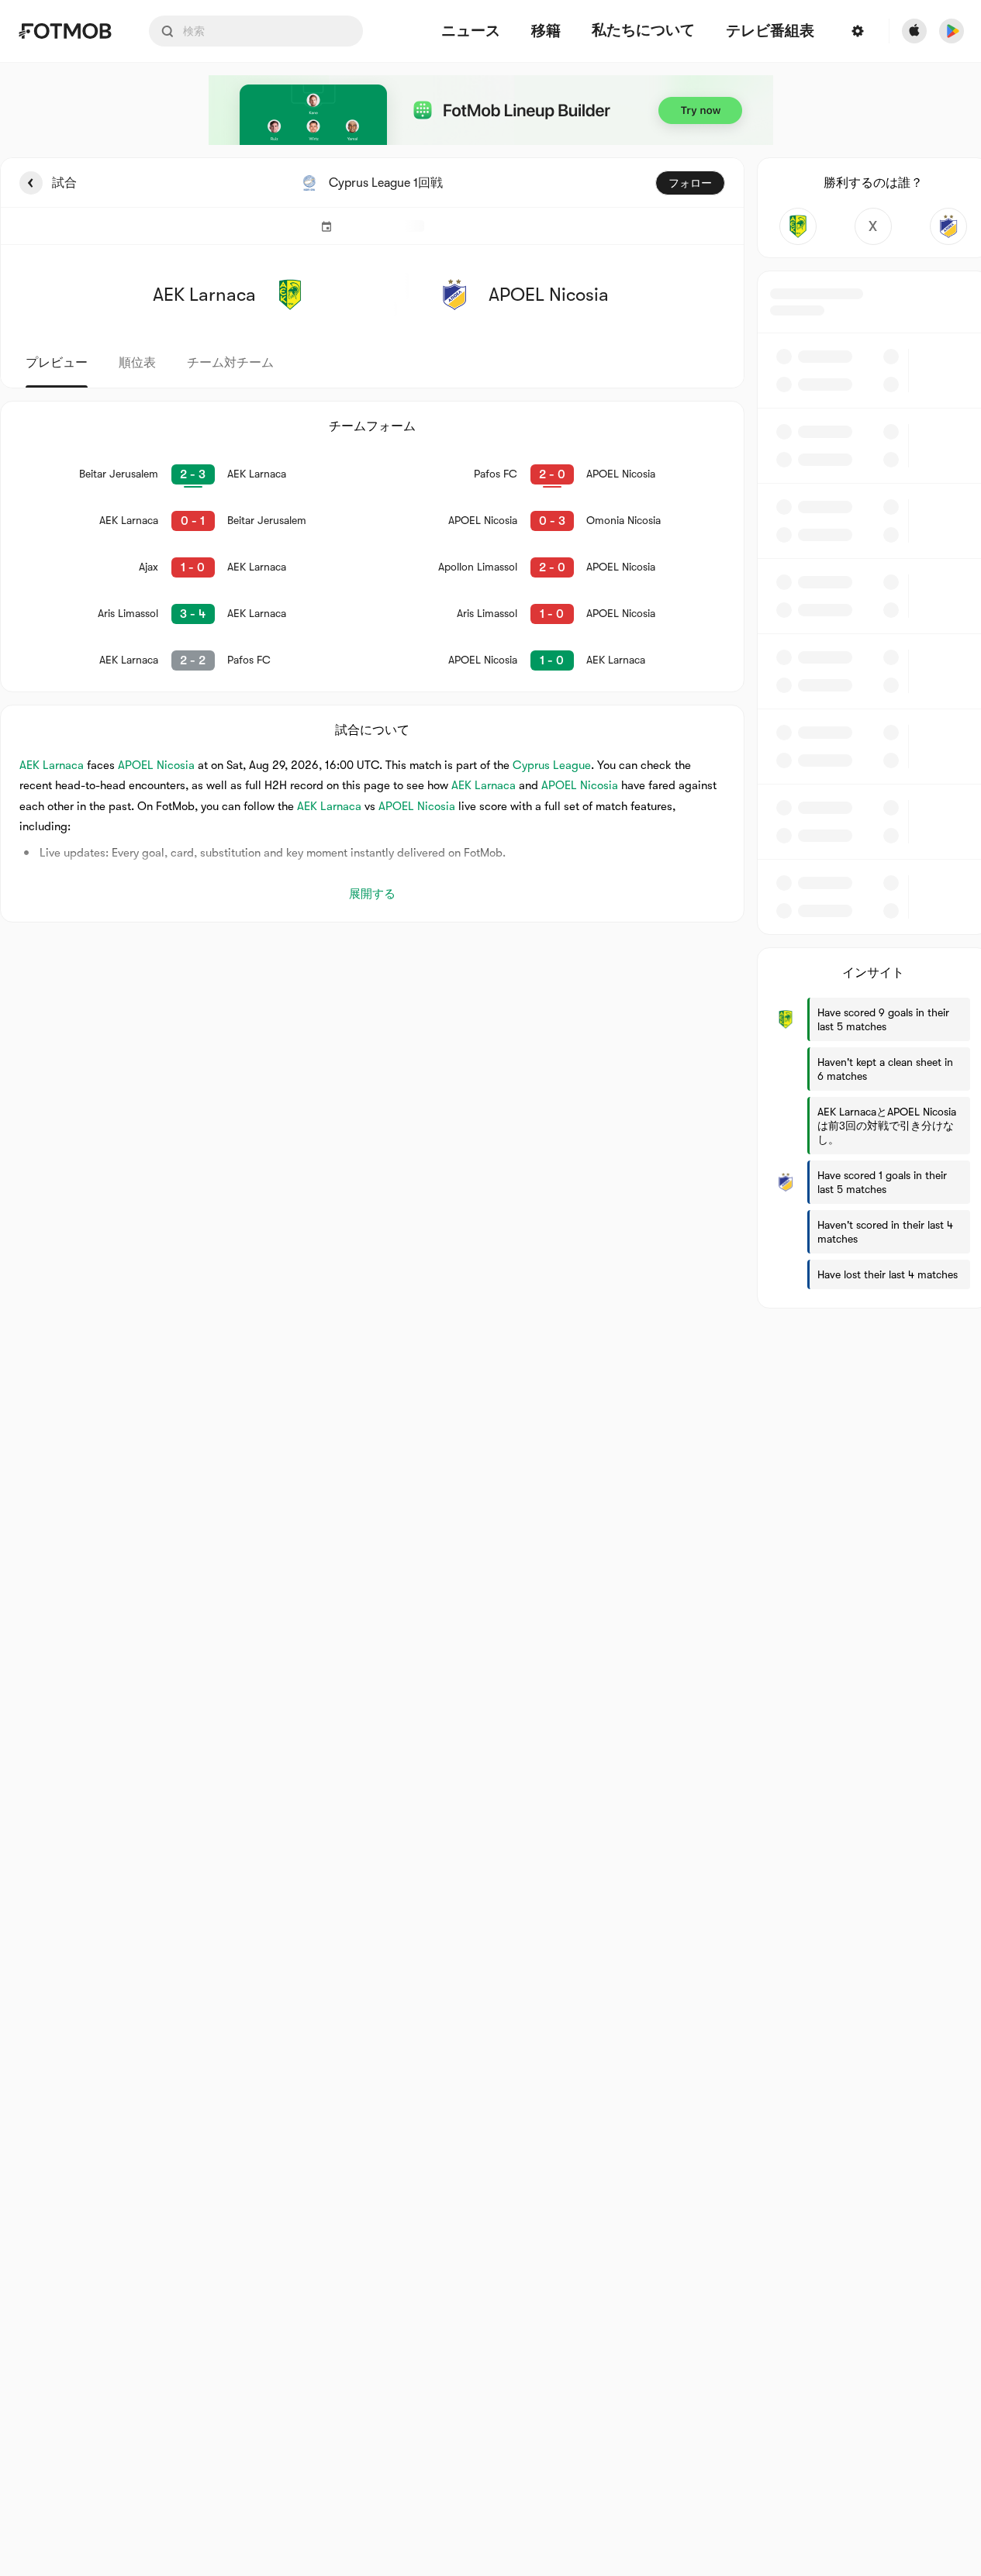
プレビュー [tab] (57, 363)
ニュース (471, 31)
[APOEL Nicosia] (948, 226)
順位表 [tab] (137, 363)
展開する (372, 894)
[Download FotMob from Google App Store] (952, 31)
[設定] (858, 31)
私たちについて (643, 30)
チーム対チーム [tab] (230, 363)
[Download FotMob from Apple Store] (914, 31)
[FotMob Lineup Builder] (491, 110)
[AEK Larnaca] (798, 226)
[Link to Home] (65, 31)
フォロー (690, 183)
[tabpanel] (490, 733)
